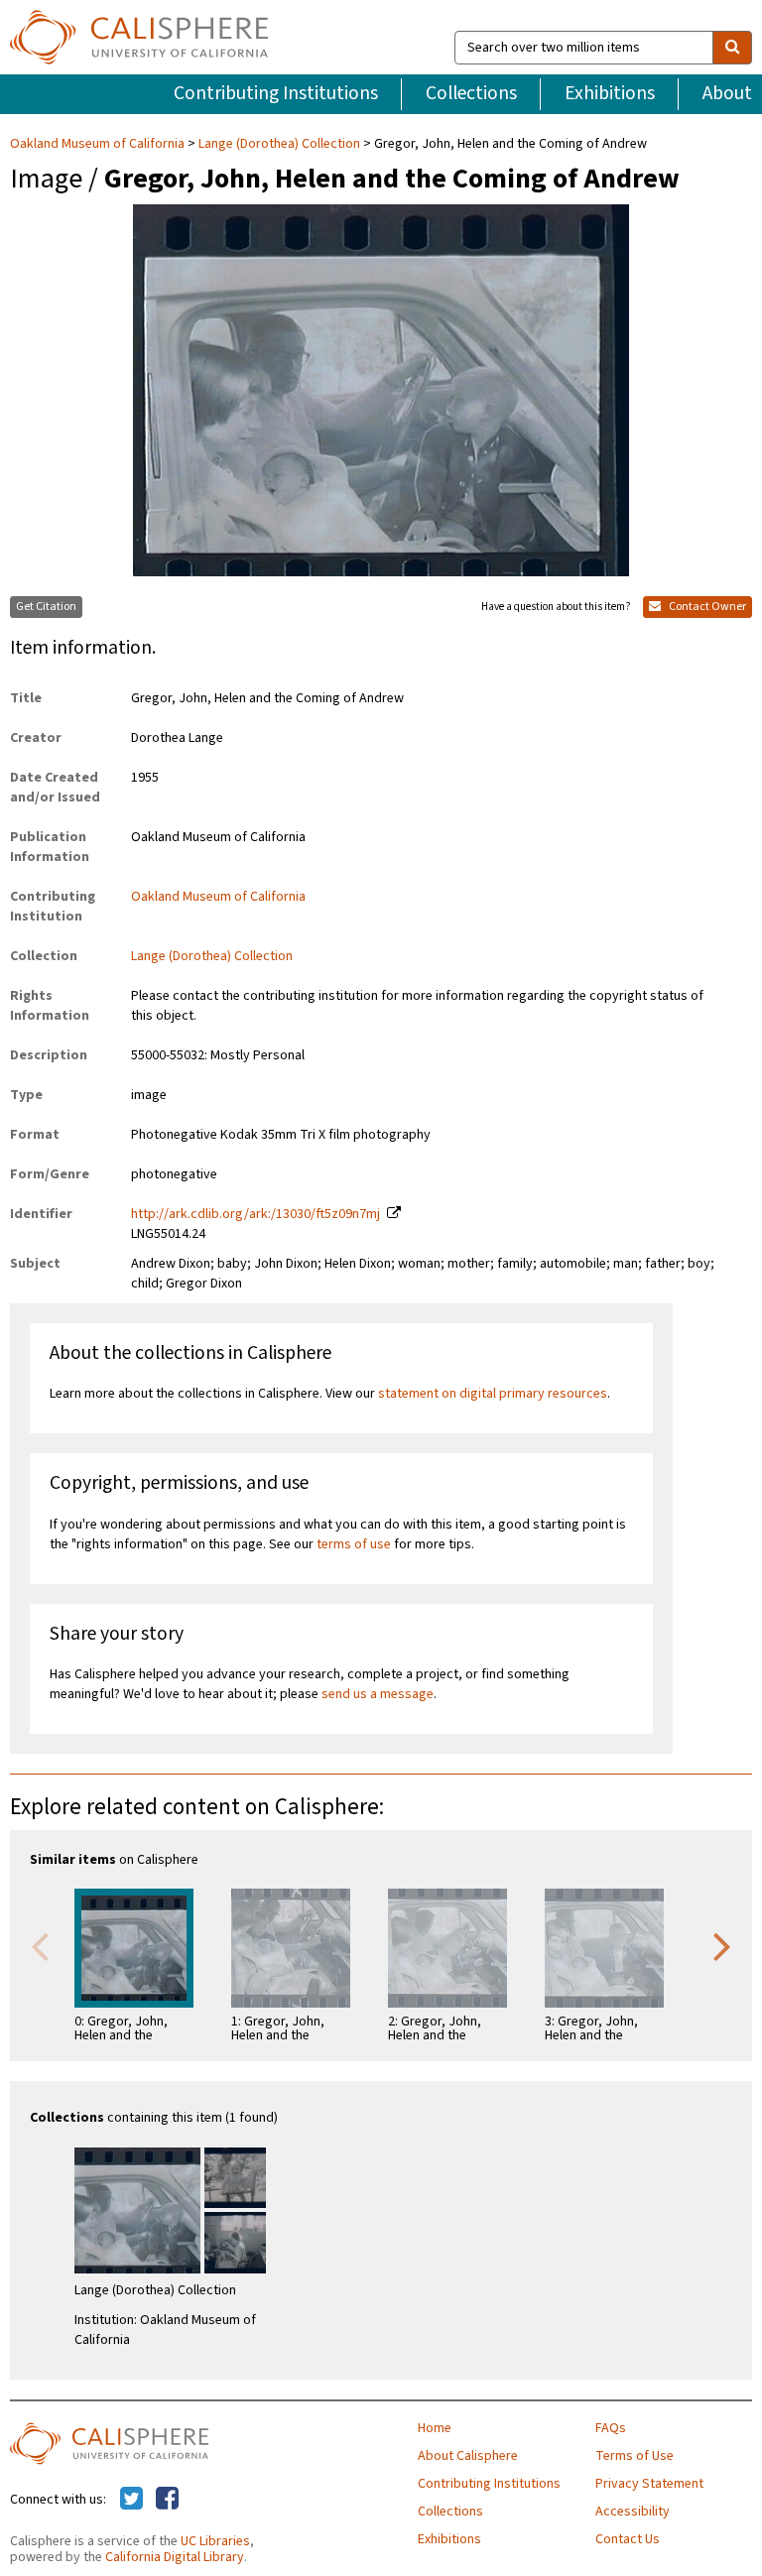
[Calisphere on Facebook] (167, 2500)
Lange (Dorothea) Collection (279, 144)
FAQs (611, 2428)
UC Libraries (215, 2541)
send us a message (378, 1694)
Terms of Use (635, 2456)
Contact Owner (706, 607)
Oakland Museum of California (99, 144)
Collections (471, 93)
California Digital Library (175, 2557)
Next (722, 1945)
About (727, 93)
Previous (40, 1945)
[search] (732, 48)
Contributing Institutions (276, 93)
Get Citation (46, 607)
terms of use (354, 1544)
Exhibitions (610, 93)
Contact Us (628, 2539)
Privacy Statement (649, 2484)
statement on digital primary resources (493, 1394)
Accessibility (633, 2512)
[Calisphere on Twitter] (131, 2500)
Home (435, 2428)
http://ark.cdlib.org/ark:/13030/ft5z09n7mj (255, 1214)
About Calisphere (468, 2456)
